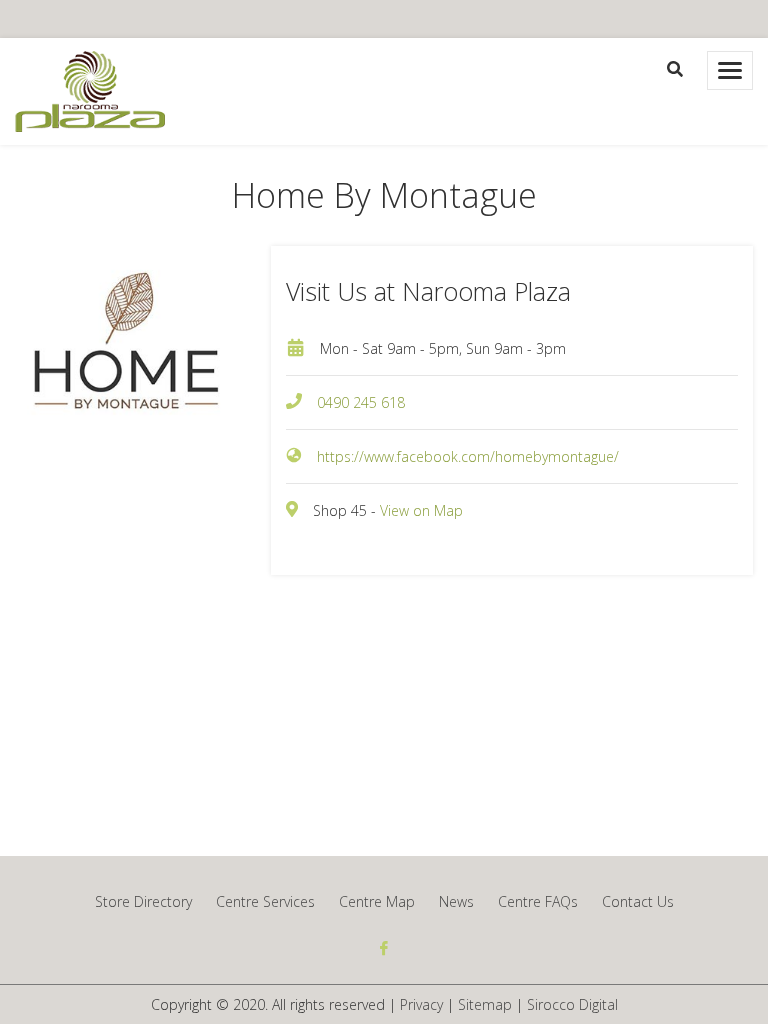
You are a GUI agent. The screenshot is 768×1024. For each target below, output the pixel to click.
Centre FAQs (538, 901)
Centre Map (377, 901)
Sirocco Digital (572, 1004)
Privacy (421, 1004)
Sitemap (485, 1004)
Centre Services (265, 901)
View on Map (421, 510)
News (456, 901)
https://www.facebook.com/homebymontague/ (468, 456)
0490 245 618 (361, 402)
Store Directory (143, 901)
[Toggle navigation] (730, 70)
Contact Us (638, 901)
